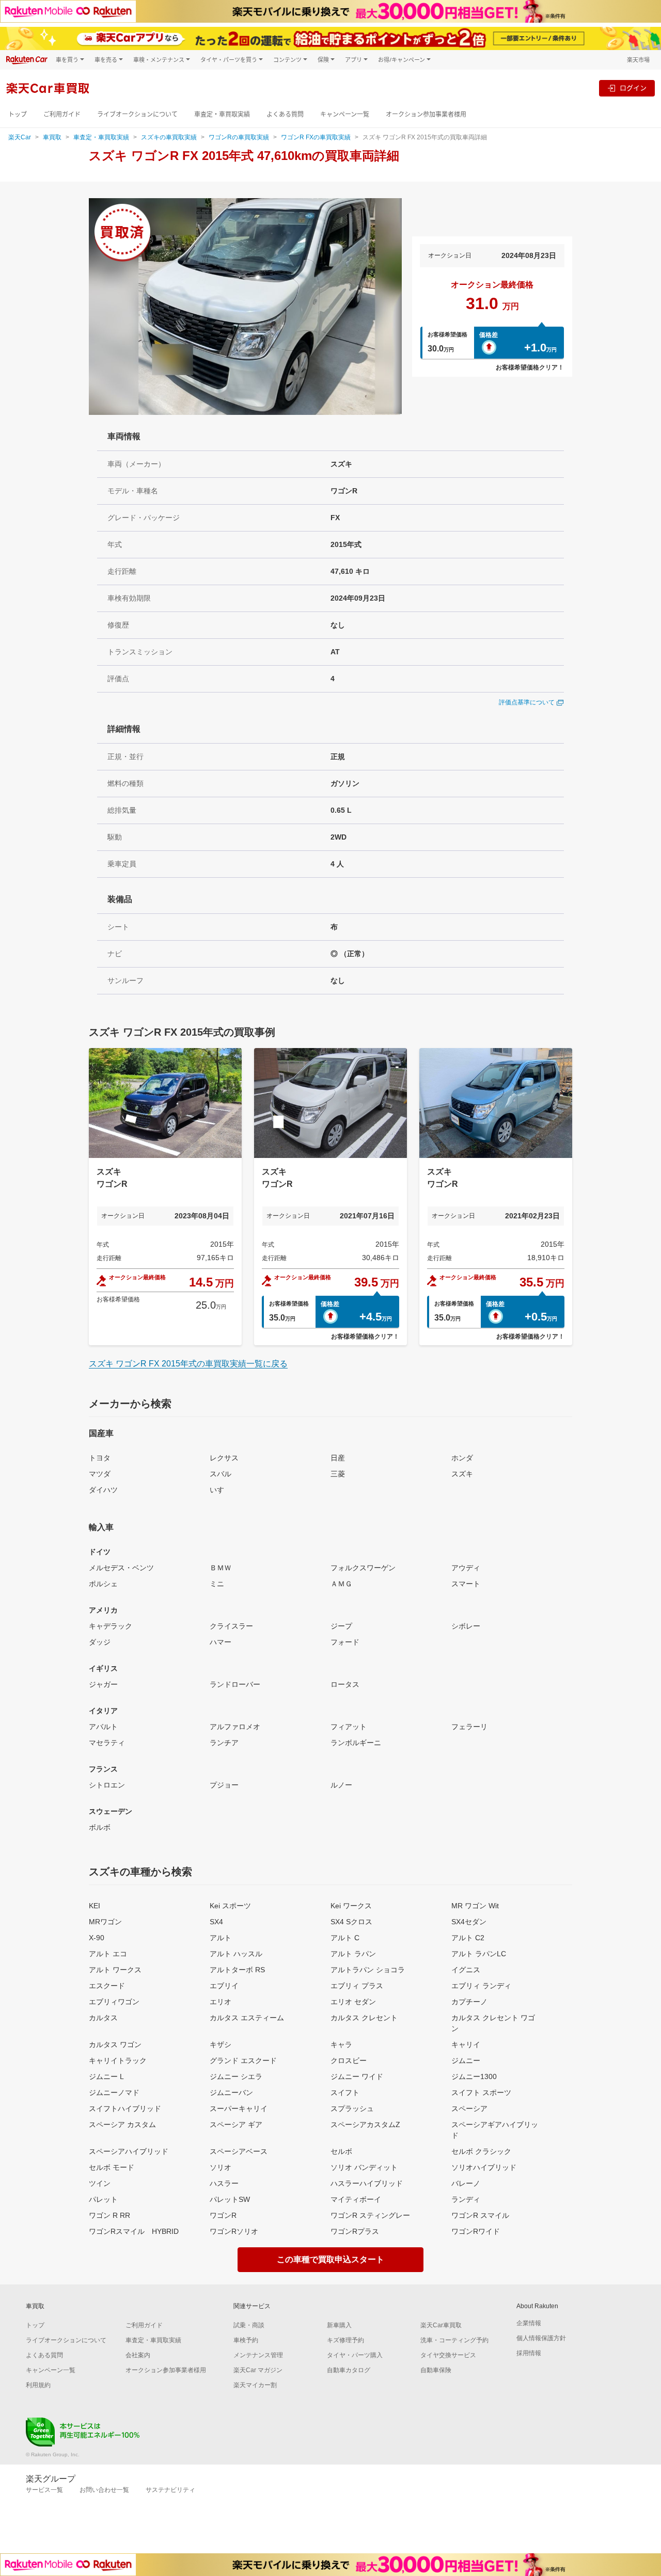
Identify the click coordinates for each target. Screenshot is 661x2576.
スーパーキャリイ (239, 2108)
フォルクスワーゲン (363, 1568)
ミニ (217, 1584)
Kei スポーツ (230, 1906)
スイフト (345, 2092)
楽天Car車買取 (441, 2325)
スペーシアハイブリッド (129, 2151)
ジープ (341, 1626)
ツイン (100, 2183)
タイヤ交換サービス (448, 2355)
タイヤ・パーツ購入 (355, 2355)
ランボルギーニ (356, 1743)
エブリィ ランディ (481, 1986)
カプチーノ (469, 2002)
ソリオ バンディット (364, 2167)
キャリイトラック (118, 2060)
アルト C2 (468, 1938)
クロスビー (349, 2060)
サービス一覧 (44, 2490)
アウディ (466, 1568)
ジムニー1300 (474, 2076)
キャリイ (466, 2044)
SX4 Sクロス (351, 1922)
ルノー (341, 1785)
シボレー (466, 1626)
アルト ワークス (115, 1970)
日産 (338, 1458)
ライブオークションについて (137, 114)
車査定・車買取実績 (222, 114)
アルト (221, 1938)
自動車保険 (436, 2370)
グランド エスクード (243, 2060)
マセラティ (107, 1743)
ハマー (221, 1642)
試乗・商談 (249, 2325)
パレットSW (230, 2199)
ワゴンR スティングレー (370, 2215)
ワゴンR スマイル (480, 2215)
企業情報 (529, 2323)
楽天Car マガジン (258, 2370)
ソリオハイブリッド (484, 2167)
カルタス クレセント (364, 2018)
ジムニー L (106, 2076)
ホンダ (462, 1458)
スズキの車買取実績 (169, 137)
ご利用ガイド (62, 114)
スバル (221, 1474)
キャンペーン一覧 (345, 114)
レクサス (224, 1458)
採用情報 (529, 2353)
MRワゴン (105, 1922)
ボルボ (100, 1827)
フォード (345, 1642)
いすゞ (221, 1490)
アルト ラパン (353, 1954)
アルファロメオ (235, 1727)
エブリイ (224, 1986)
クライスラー (231, 1626)
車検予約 (246, 2340)
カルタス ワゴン (115, 2044)
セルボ (341, 2151)
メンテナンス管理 (258, 2355)
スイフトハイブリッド (125, 2108)
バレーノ (466, 2183)
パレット (103, 2199)
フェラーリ (469, 1727)
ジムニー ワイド (357, 2076)
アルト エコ (108, 1954)
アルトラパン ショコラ (368, 1970)
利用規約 (38, 2385)
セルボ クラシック (481, 2151)
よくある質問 (285, 114)
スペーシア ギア (236, 2124)
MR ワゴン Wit (475, 1906)
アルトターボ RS (237, 1970)
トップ (18, 114)
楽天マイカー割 (255, 2385)
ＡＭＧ (341, 1584)
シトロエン (107, 1785)
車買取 (52, 137)
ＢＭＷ (221, 1568)
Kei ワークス (351, 1906)
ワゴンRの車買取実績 (239, 137)
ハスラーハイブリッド (367, 2183)
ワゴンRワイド (476, 2231)
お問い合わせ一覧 (104, 2490)
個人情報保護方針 (541, 2338)
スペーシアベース (239, 2151)
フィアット (349, 1727)
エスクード (107, 1986)
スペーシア (469, 2108)
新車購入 (339, 2325)
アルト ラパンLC (479, 1954)
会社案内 (138, 2355)
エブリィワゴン (114, 2002)
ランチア (224, 1743)
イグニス (466, 1970)
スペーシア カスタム (122, 2124)
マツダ (100, 1474)
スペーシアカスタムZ (365, 2124)
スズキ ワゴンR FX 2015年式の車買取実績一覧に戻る (188, 1364)
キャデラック (111, 1626)
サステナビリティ (170, 2490)
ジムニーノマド (114, 2092)
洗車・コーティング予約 (454, 2340)
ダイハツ (103, 1490)
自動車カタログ (349, 2370)
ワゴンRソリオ (234, 2231)
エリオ (221, 2002)
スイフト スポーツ (481, 2092)
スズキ (462, 1474)
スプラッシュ (352, 2108)
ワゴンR (223, 2215)
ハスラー (224, 2183)
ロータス (345, 1684)
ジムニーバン (231, 2092)
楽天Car (20, 137)
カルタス (103, 2018)
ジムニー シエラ (236, 2076)
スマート (466, 1584)
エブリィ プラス (357, 1986)
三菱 (338, 1474)
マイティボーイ (356, 2199)
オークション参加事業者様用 (426, 114)
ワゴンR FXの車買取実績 (316, 137)
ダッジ (100, 1642)
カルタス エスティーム (247, 2018)
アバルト (103, 1727)
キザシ (221, 2044)
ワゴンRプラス (355, 2231)
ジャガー (103, 1684)
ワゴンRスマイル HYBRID (134, 2231)
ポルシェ (103, 1584)
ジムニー (466, 2060)
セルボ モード (112, 2167)
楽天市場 (638, 60)
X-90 (97, 1938)
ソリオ (221, 2167)
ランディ (466, 2199)
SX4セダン (469, 1922)
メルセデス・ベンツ (121, 1568)
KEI (95, 1906)
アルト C (345, 1938)
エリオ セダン (353, 2002)
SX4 (216, 1922)
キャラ (341, 2044)
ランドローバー (235, 1684)
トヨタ (100, 1458)
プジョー (224, 1785)
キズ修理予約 (345, 2340)
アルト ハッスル (236, 1954)
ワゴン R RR (109, 2215)
